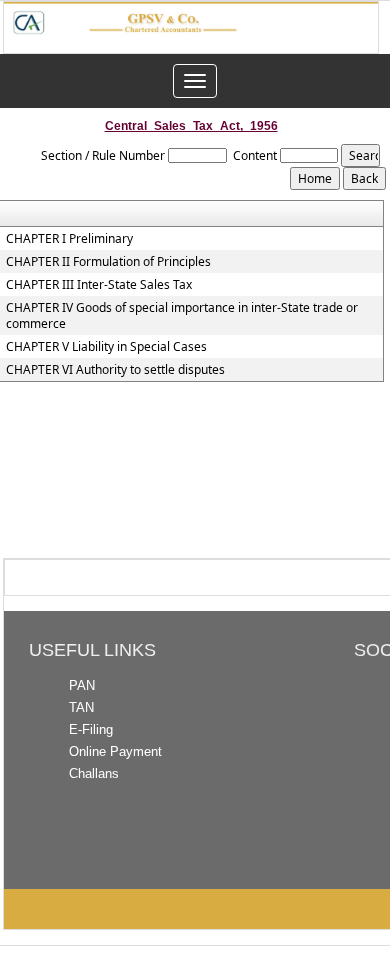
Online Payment (115, 751)
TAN (81, 707)
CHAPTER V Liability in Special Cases (106, 347)
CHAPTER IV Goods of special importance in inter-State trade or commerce (182, 316)
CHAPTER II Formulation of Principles (108, 262)
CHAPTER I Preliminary (69, 239)
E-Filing (91, 729)
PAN (82, 685)
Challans (94, 773)
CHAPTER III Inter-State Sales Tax (99, 285)
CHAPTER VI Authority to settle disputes (115, 370)
